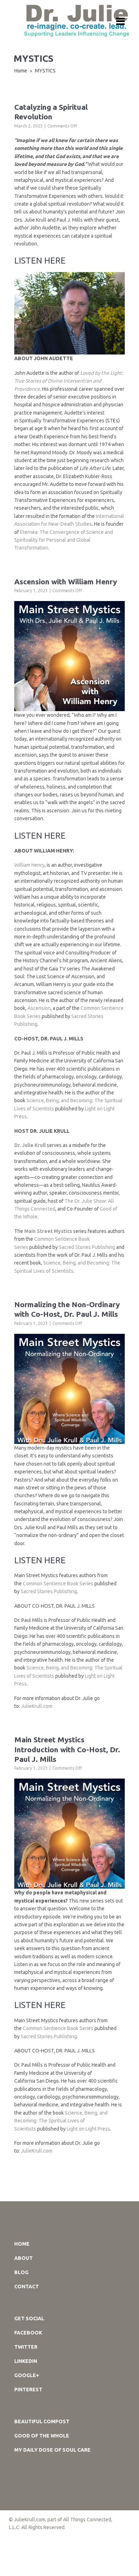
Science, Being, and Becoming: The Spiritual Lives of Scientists (61, 2121)
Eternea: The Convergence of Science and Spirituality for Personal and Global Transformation (64, 540)
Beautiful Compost (42, 2421)
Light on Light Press (88, 2129)
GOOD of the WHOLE (42, 2436)
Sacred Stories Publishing (87, 1247)
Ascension (39, 1008)
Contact (27, 2287)
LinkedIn (26, 2361)
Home (21, 71)
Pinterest (28, 2390)
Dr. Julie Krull (30, 1145)
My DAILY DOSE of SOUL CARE (52, 2450)
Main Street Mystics (48, 1231)
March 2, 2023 (29, 126)
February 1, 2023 (31, 591)
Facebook (28, 2333)
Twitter (26, 2347)
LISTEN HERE (40, 261)
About (24, 2258)
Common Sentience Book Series (58, 1584)
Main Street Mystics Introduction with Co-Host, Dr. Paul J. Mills (67, 1749)
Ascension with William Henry (66, 581)
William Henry (29, 865)
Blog (21, 2272)
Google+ (27, 2375)
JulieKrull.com (37, 1706)
